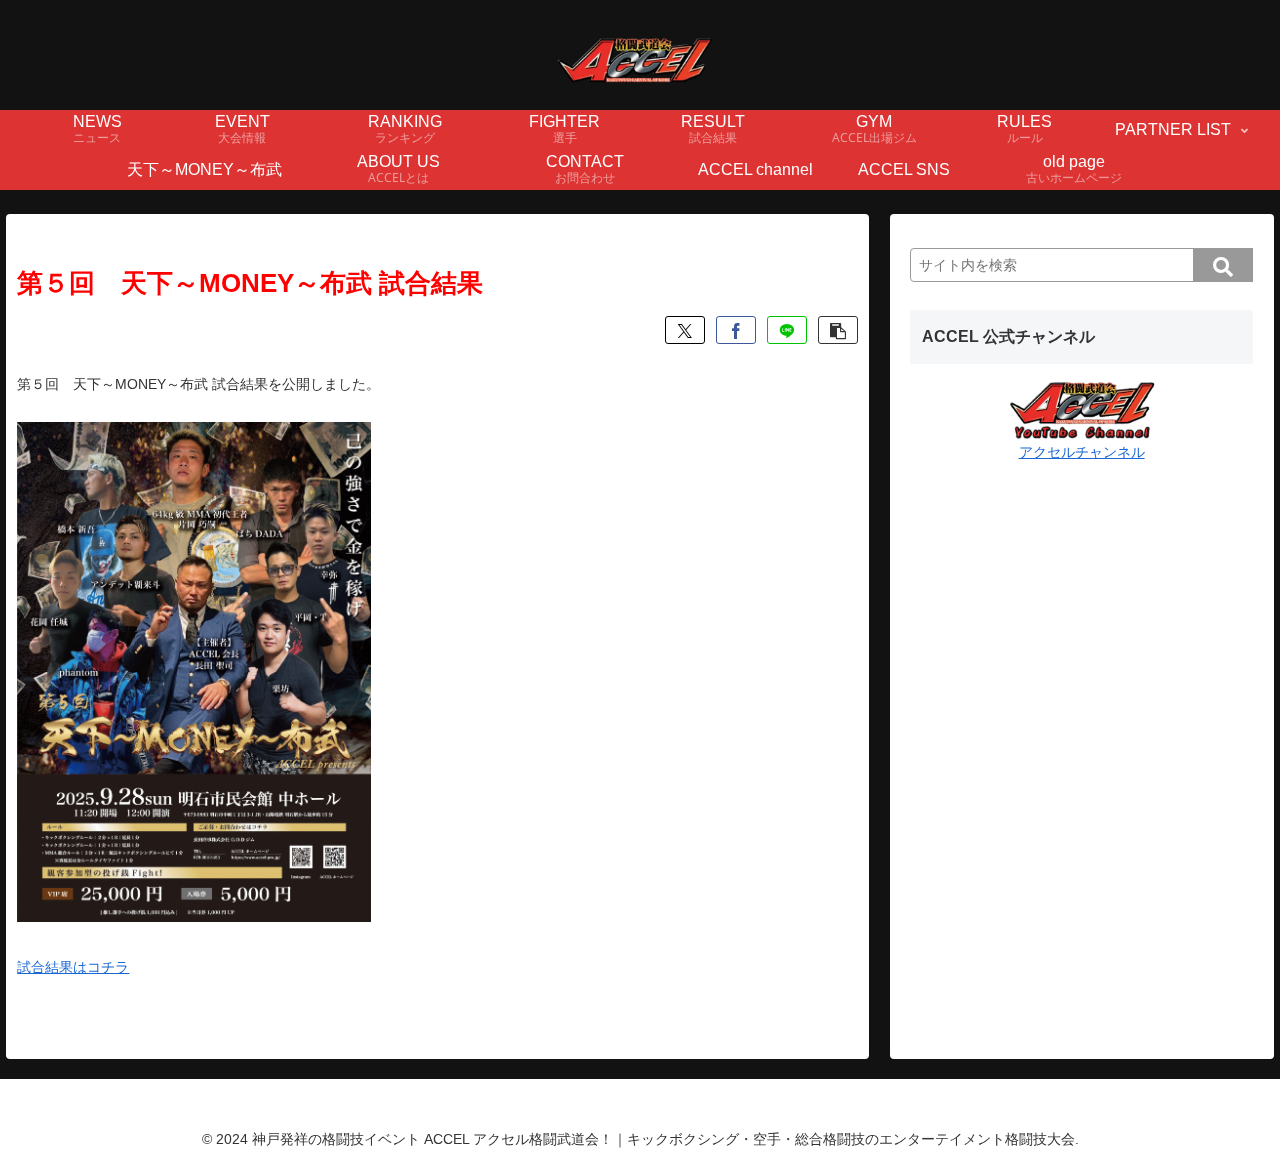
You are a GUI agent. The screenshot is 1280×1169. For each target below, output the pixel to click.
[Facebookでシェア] (736, 330)
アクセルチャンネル (1082, 452)
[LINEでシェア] (787, 330)
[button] (838, 330)
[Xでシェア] (685, 330)
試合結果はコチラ (73, 967)
